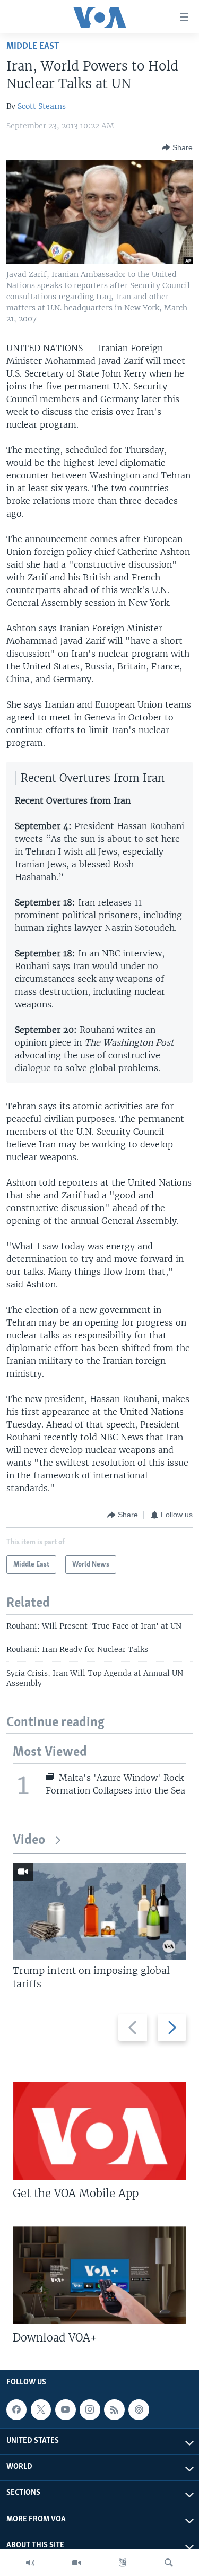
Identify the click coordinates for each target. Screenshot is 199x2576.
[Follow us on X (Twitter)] (41, 2409)
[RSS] (114, 2409)
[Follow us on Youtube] (65, 2409)
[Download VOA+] (99, 2275)
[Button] (177, 147)
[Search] (169, 2563)
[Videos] (76, 2563)
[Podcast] (139, 2409)
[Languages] (123, 2563)
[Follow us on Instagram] (90, 2409)
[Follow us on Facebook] (16, 2409)
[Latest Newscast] (30, 2563)
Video (29, 1840)
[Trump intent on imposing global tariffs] (99, 1911)
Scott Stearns (42, 106)
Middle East (33, 46)
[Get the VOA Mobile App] (99, 2131)
